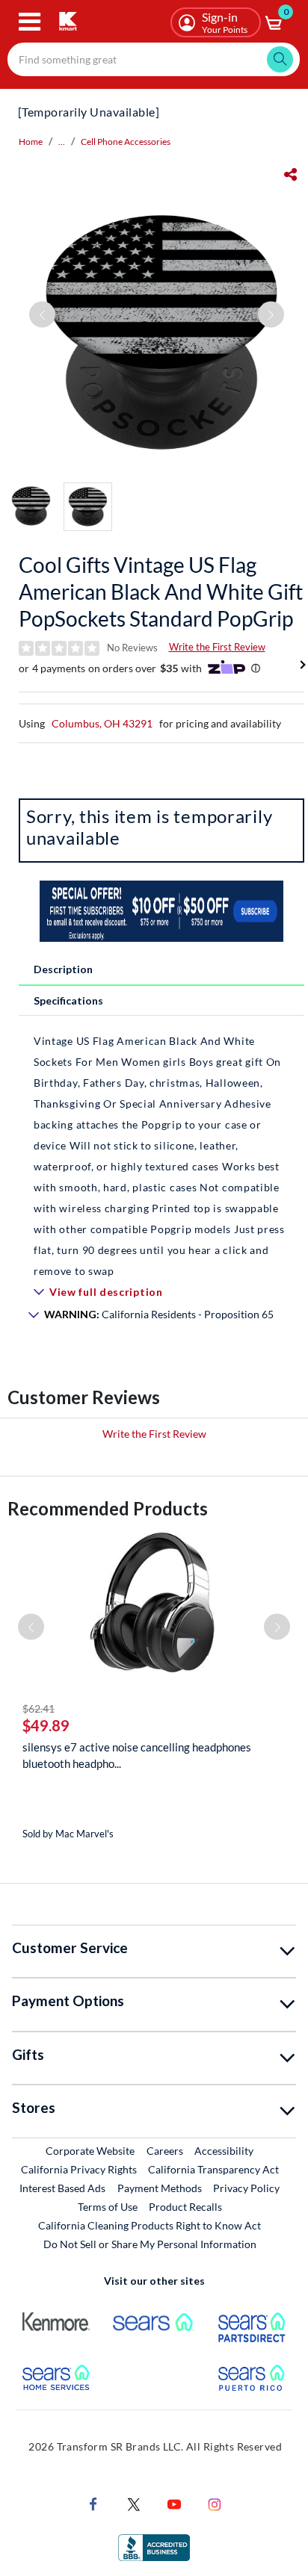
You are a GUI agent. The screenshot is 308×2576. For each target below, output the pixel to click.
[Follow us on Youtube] (174, 2503)
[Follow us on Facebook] (93, 2503)
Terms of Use (108, 2207)
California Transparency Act (213, 2169)
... (62, 142)
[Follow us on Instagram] (215, 2503)
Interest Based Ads (62, 2188)
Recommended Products (108, 1508)
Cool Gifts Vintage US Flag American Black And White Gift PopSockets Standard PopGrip (161, 592)
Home (31, 142)
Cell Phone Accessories (126, 142)
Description (63, 969)
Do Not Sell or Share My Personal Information (150, 2244)
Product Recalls (186, 2206)
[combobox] (154, 59)
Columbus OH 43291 (102, 723)
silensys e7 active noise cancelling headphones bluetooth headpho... (137, 1755)
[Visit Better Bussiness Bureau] (154, 2546)
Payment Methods (160, 2188)
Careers (166, 2150)
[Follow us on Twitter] (134, 2503)
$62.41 (38, 1708)
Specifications (68, 1000)
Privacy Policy (246, 2188)
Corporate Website (91, 2150)
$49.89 (46, 1725)
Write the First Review (217, 647)
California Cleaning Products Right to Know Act (150, 2225)
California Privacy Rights (79, 2169)
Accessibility (224, 2151)
